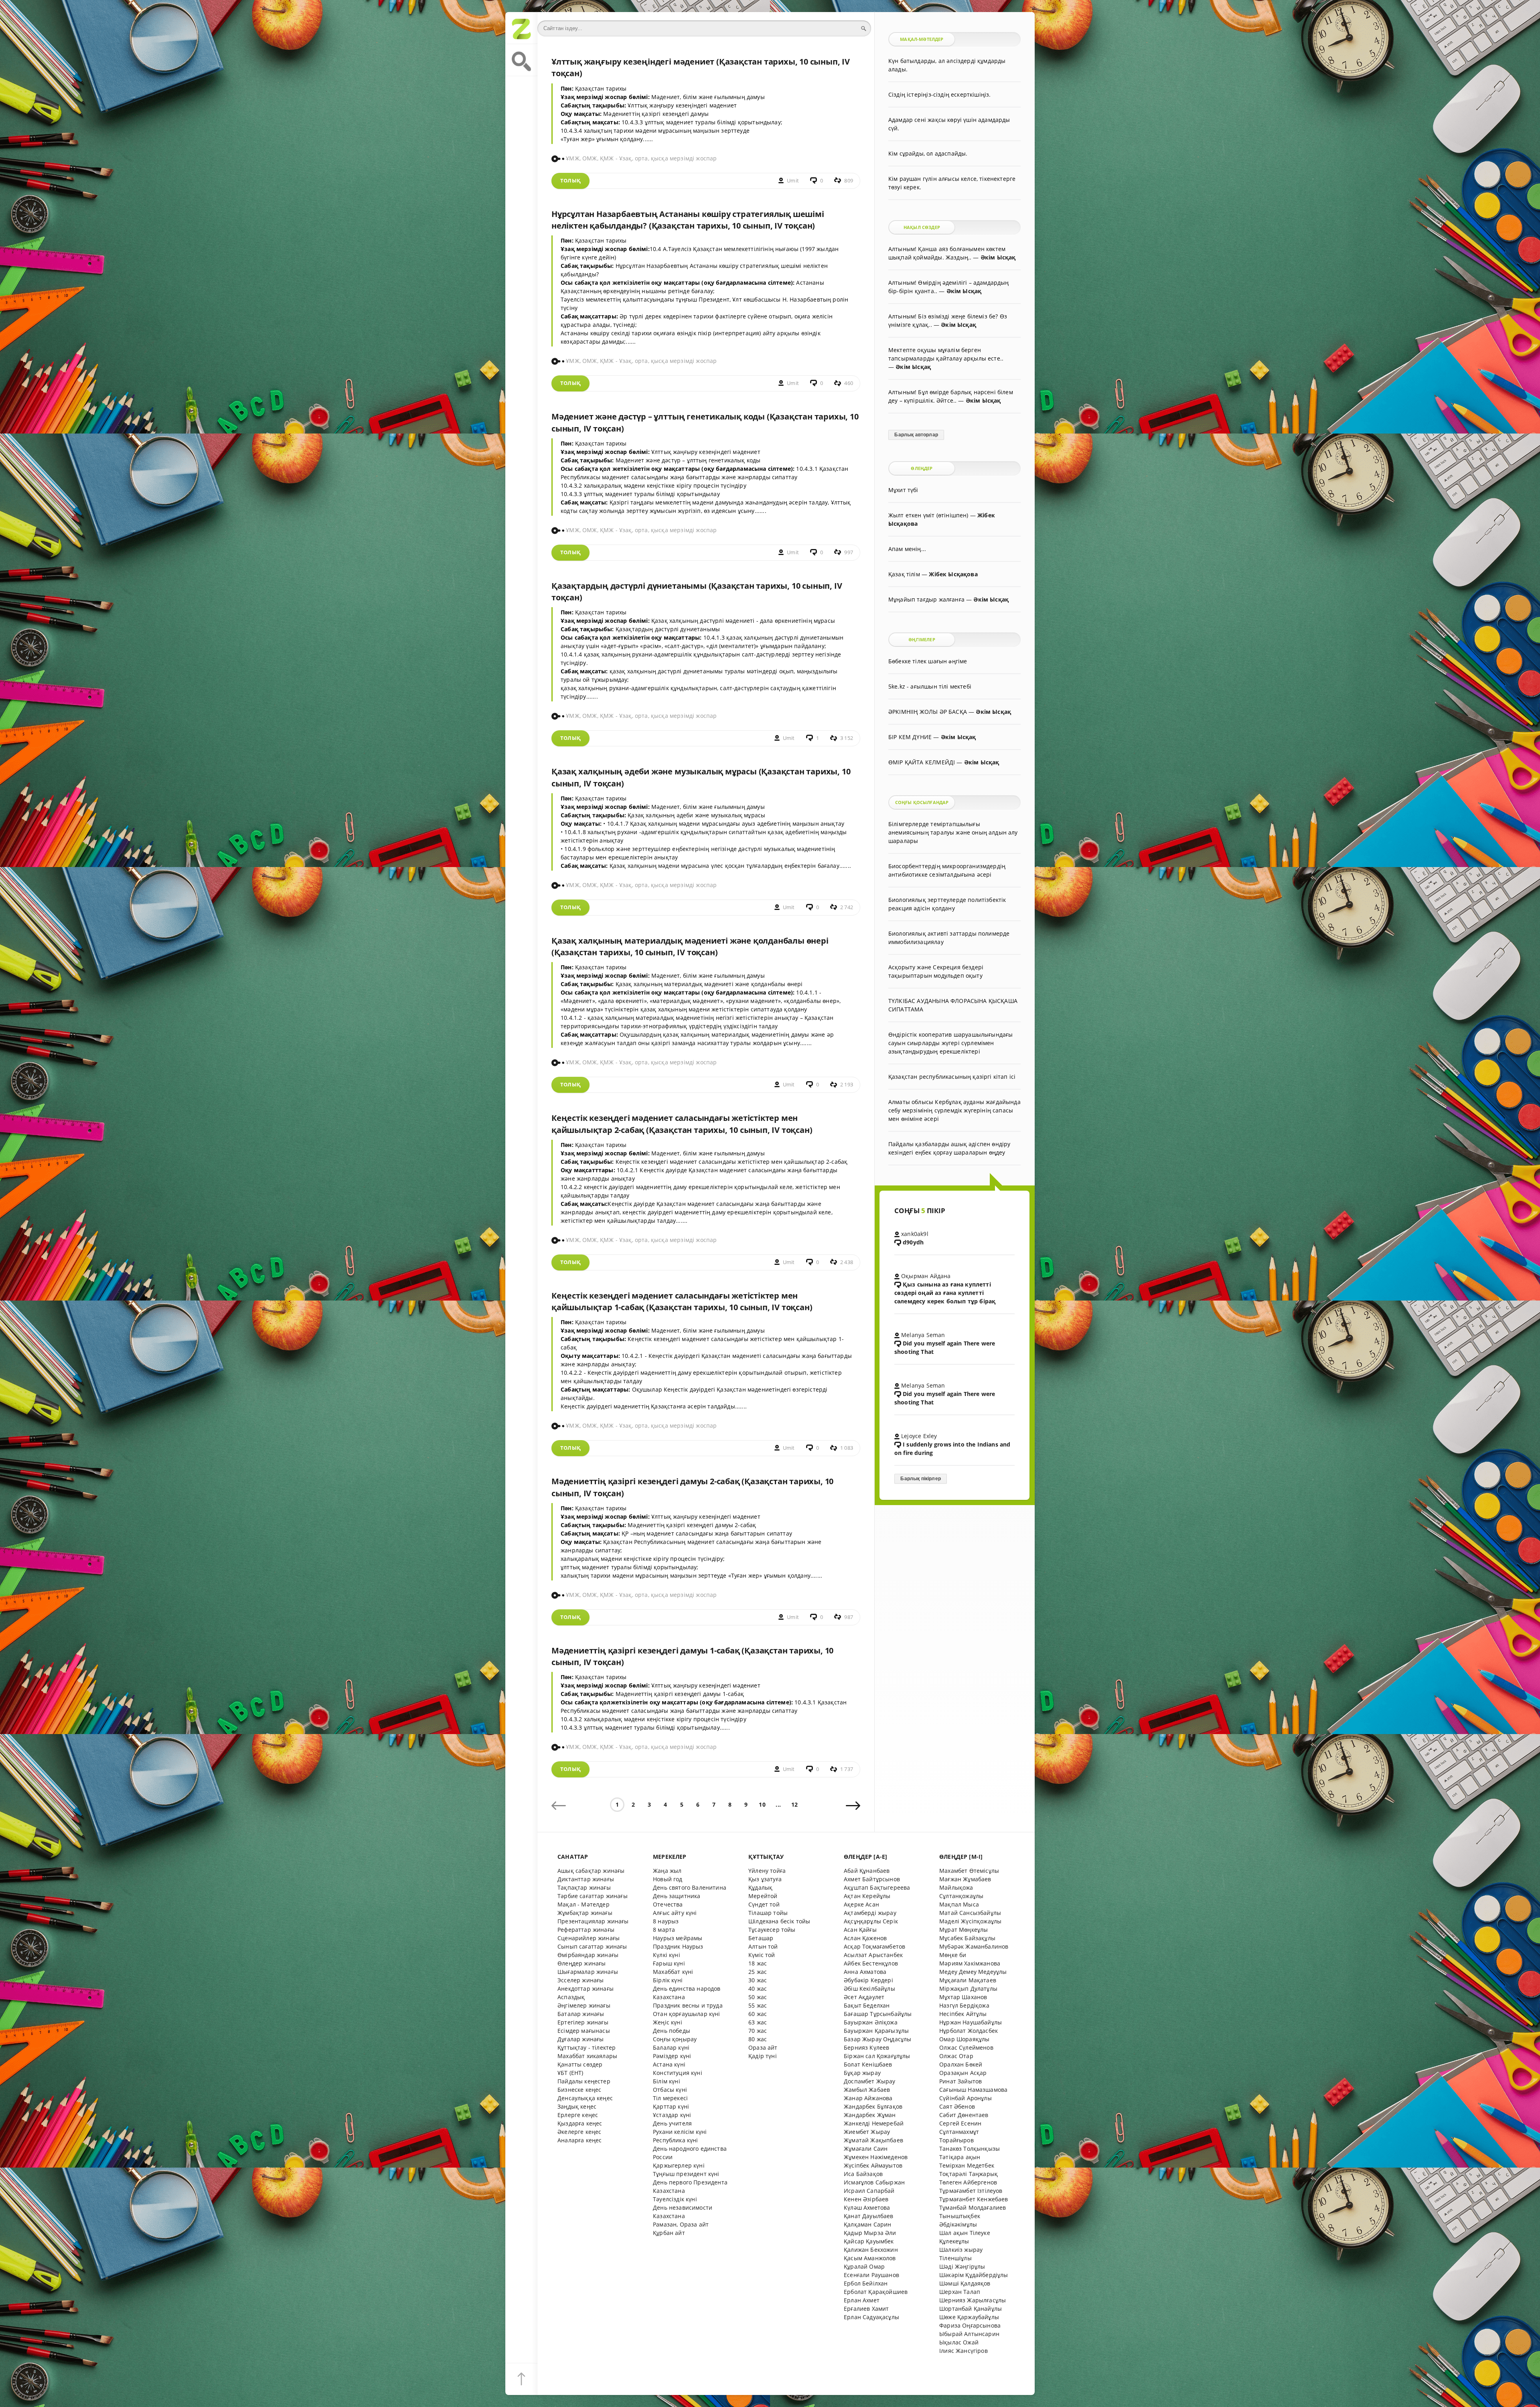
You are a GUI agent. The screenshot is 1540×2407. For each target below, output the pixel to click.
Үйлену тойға (767, 1871)
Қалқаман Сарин (867, 2224)
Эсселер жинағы (581, 1980)
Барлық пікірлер (921, 1479)
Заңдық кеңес (577, 2106)
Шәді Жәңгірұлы (962, 2266)
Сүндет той (764, 1904)
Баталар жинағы (581, 2014)
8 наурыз (666, 1921)
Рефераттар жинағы (586, 1930)
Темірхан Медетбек (967, 2165)
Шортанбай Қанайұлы (971, 2309)
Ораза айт (763, 2047)
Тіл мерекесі (670, 2098)
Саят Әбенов (957, 2106)
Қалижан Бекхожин (871, 2250)
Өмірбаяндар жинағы (588, 1955)
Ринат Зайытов (960, 2081)
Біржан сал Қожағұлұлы (877, 2056)
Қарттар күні (671, 2106)
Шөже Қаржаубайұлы (969, 2317)
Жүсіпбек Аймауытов (873, 2165)
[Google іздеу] (521, 60)
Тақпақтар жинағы (584, 1887)
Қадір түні (763, 2056)
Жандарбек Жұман (870, 2115)
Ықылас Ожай (959, 2342)
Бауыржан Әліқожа (871, 2022)
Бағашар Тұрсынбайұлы (878, 2014)
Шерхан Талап (960, 2292)
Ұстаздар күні (672, 2115)
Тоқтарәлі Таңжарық (969, 2174)
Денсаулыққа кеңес (585, 2098)
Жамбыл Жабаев (867, 2090)
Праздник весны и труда (688, 2005)
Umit (793, 181)
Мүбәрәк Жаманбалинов (974, 1946)
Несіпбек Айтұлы (963, 2014)
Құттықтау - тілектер (587, 2047)
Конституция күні (678, 2073)
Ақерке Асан (861, 1904)
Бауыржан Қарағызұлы (876, 2031)
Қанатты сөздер (580, 2064)
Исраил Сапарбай (869, 2191)
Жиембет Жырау (867, 2132)
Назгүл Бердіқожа (964, 2005)
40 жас (758, 1989)
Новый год (668, 1879)
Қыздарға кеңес (580, 2123)
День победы (672, 2031)
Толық (570, 181)
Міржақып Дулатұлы (968, 1989)
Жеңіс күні (668, 2022)
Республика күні (676, 2140)
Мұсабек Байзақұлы (967, 1938)
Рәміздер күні (672, 2056)
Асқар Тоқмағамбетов (874, 1946)
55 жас (758, 2005)
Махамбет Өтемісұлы (969, 1871)
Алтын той (763, 1946)
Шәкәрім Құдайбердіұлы (974, 2275)
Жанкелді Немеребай (874, 2123)
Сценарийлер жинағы (589, 1938)
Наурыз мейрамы (678, 1938)
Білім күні (667, 2081)
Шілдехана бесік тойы (779, 1921)
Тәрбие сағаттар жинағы (593, 1896)
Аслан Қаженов (865, 1938)
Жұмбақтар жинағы (585, 1913)
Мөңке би (953, 1955)
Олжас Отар (956, 2056)
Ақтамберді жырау (870, 1913)
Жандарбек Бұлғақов (873, 2106)
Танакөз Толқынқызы (970, 2149)
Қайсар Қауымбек (869, 2241)
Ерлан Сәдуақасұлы (871, 2317)
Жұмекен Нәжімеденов (876, 2157)
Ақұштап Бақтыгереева (877, 1887)
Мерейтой (763, 1896)
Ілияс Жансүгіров (964, 2351)
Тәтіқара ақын (960, 2157)
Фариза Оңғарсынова (970, 2325)
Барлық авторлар (916, 435)
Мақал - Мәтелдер (584, 1904)
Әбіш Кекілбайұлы (869, 1989)
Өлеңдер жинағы (582, 1963)
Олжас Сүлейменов (966, 2047)
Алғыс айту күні (675, 1913)
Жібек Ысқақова (953, 574)
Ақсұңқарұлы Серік (871, 1921)
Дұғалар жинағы (581, 2039)
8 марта (664, 1930)
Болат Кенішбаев (868, 2064)
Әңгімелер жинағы (584, 2005)
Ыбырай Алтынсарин (969, 2334)
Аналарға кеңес (580, 2140)
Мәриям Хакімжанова (970, 1963)
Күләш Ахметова (867, 2207)
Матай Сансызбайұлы (970, 1913)
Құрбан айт (669, 2233)
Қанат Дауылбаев (869, 2216)
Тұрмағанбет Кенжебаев (974, 2199)
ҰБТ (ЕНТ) (570, 2073)
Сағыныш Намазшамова (973, 2090)
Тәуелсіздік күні (675, 2199)
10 (762, 1804)
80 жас (758, 2039)
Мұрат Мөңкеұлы (964, 1930)
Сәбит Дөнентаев (964, 2115)
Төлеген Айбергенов (968, 2182)
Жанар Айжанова (868, 2098)
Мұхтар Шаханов (963, 1997)
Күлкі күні (667, 1955)
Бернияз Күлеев (866, 2047)
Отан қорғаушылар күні (687, 2014)
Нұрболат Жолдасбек (969, 2031)
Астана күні (669, 2064)
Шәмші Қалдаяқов (965, 2283)
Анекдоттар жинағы (586, 1989)
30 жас (758, 1980)
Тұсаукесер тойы (772, 1930)
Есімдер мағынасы (584, 2031)
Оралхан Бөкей (961, 2064)
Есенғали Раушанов (871, 2275)
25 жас (758, 1972)
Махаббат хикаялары (587, 2056)
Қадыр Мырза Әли (870, 2233)
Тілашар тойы (768, 1913)
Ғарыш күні (669, 1963)
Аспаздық (571, 1997)
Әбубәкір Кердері (868, 1980)
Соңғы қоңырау (675, 2039)
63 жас (758, 2022)
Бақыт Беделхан (867, 2005)
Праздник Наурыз (678, 1946)
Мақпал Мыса (959, 1904)
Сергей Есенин (960, 2123)
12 (794, 1804)
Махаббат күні (673, 1972)
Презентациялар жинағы (593, 1921)
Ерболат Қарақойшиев (876, 2292)
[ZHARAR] (521, 28)
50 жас (758, 1997)
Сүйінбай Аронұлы (966, 2098)
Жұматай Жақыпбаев (873, 2140)
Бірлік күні (668, 1980)
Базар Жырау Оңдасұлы (877, 2039)
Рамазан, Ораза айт (681, 2224)
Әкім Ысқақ (998, 257)
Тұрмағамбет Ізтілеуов (971, 2191)
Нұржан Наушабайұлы (971, 2022)
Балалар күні (671, 2047)
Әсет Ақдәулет (864, 1997)
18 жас (758, 1963)
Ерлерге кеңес (578, 2115)
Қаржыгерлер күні (679, 2165)
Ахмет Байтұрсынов (872, 1879)
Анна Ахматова (865, 1972)
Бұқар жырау (862, 2073)
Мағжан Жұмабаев (965, 1879)
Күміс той (762, 1955)
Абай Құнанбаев (867, 1871)
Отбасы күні (670, 2090)
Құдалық (760, 1887)
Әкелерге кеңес (579, 2132)
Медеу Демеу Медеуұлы (973, 1972)
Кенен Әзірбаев (866, 2199)
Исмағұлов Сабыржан (874, 2182)
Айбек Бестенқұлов (871, 1963)
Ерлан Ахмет (862, 2300)
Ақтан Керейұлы (867, 1896)
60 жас (758, 2014)
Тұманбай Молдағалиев (973, 2207)
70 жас (758, 2031)
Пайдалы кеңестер (584, 2081)
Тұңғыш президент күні (686, 2174)
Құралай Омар (864, 2266)
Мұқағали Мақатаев (968, 1980)
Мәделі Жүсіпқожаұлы (970, 1921)
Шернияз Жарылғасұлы (973, 2300)
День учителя (672, 2123)
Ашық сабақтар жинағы (591, 1871)
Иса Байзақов (863, 2174)
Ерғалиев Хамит (866, 2309)
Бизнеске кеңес (579, 2090)
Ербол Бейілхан (866, 2283)
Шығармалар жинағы (588, 1972)
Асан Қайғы (860, 1930)
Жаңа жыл (667, 1871)
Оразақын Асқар (963, 2073)
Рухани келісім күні (680, 2132)
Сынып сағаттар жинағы (592, 1946)
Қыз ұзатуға (765, 1879)
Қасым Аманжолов (870, 2258)
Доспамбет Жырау (870, 2081)
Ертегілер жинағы (583, 2022)
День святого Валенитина (690, 1887)
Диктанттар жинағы (586, 1879)
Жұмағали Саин (866, 2149)
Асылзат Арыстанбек (873, 1955)
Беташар (761, 1938)
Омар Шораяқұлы (964, 2039)
